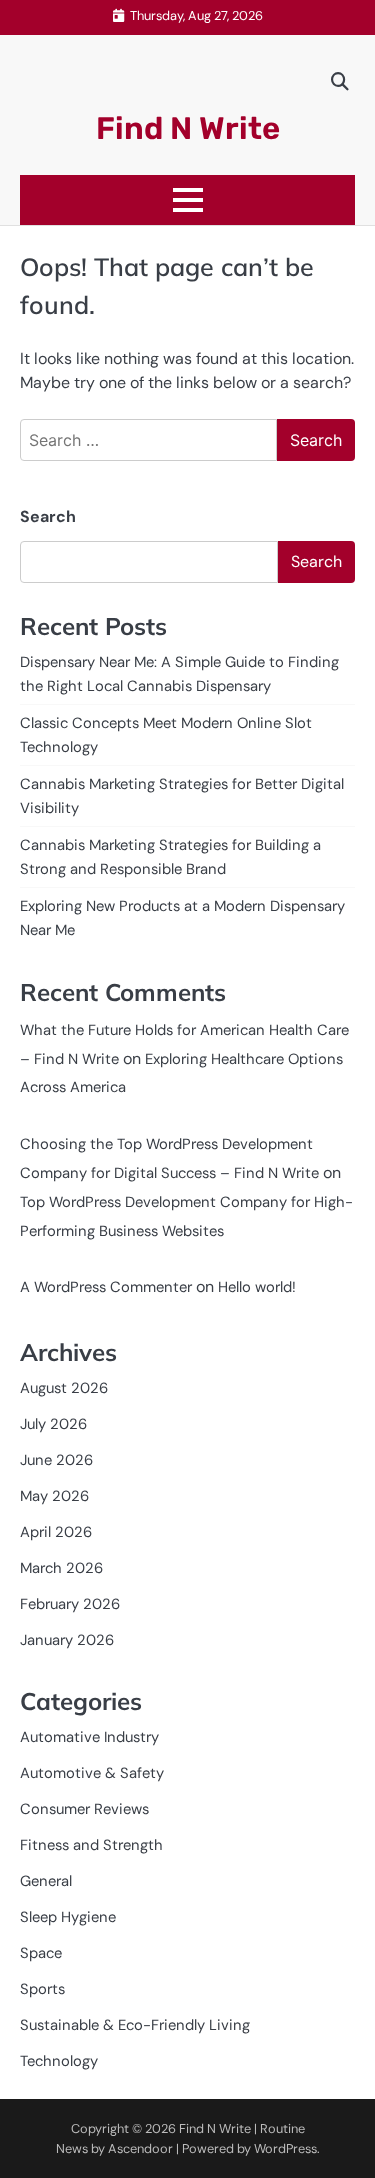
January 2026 (67, 1640)
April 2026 (56, 1532)
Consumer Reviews (84, 1809)
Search (48, 516)
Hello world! (257, 1287)
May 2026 (54, 1496)
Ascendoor (140, 2148)
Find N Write (188, 128)
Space (41, 1953)
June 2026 (56, 1460)
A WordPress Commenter (106, 1287)
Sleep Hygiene (68, 1917)
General (46, 1881)
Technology (59, 2061)
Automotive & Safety (92, 1773)
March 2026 (61, 1568)
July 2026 (53, 1424)
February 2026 (70, 1604)
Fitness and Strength (91, 1845)
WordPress (285, 2148)
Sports (42, 1989)
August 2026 (64, 1388)
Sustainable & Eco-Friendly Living (135, 2025)
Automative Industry (89, 1737)
